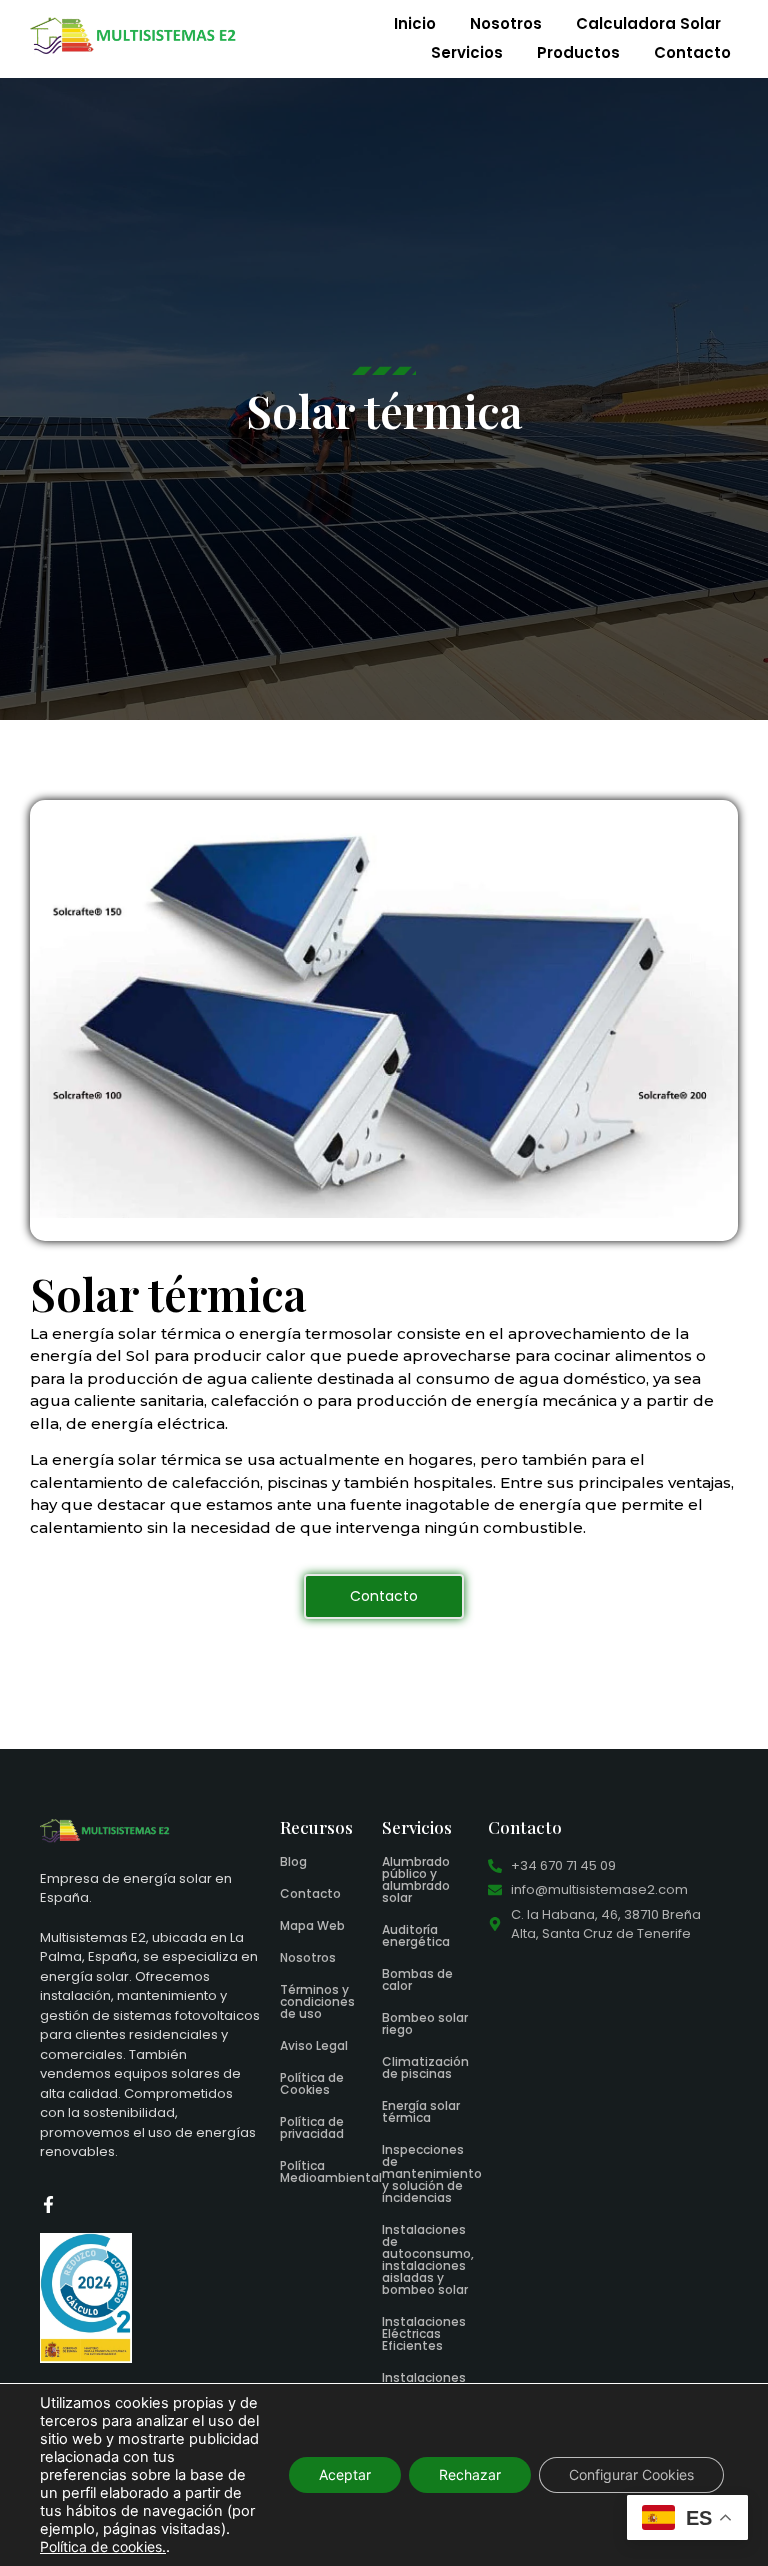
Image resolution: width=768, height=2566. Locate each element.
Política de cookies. (103, 2546)
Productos (578, 52)
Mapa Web (312, 1925)
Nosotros (506, 23)
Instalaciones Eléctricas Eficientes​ (424, 2333)
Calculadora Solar (648, 23)
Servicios (467, 52)
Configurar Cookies (631, 2474)
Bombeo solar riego (425, 2023)
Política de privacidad (312, 2127)
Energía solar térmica (421, 2111)
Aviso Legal (314, 2045)
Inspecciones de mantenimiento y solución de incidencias (432, 2173)
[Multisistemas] (133, 36)
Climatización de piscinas (425, 2067)
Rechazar (470, 2474)
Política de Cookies (312, 2083)
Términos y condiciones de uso (317, 2001)
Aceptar (345, 2474)
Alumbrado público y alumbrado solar (416, 1879)
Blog (293, 1861)
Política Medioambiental (331, 2171)
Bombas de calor (417, 1979)
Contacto (692, 52)
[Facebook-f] (48, 2204)
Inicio (415, 23)
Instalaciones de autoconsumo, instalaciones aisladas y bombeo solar (428, 2259)
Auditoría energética (416, 1935)
